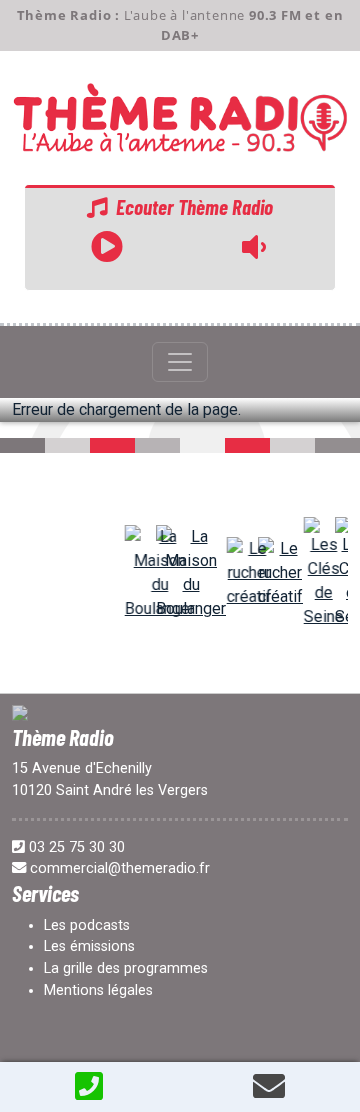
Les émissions (89, 946)
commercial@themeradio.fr (120, 868)
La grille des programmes (126, 968)
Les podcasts (87, 925)
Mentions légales (98, 990)
